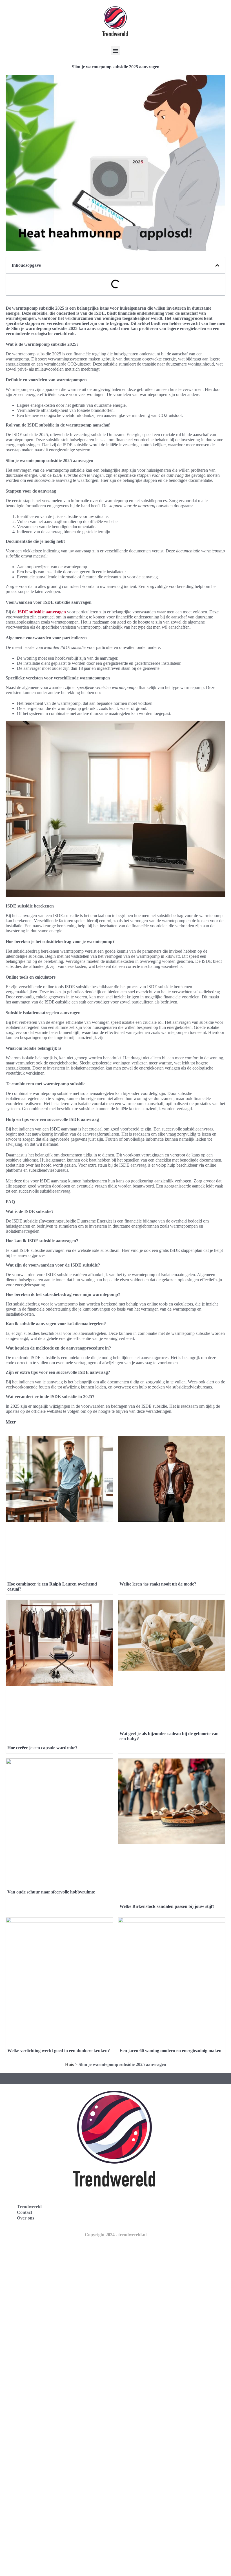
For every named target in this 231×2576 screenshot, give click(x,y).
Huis (69, 2064)
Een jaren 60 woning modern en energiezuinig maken (170, 2051)
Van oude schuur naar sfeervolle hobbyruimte (51, 1892)
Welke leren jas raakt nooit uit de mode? (158, 1584)
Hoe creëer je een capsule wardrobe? (42, 1748)
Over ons (25, 2218)
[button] (116, 51)
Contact (25, 2212)
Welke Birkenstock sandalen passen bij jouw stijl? (167, 1906)
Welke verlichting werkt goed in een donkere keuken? (59, 2051)
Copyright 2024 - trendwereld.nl (116, 2235)
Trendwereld (29, 2207)
